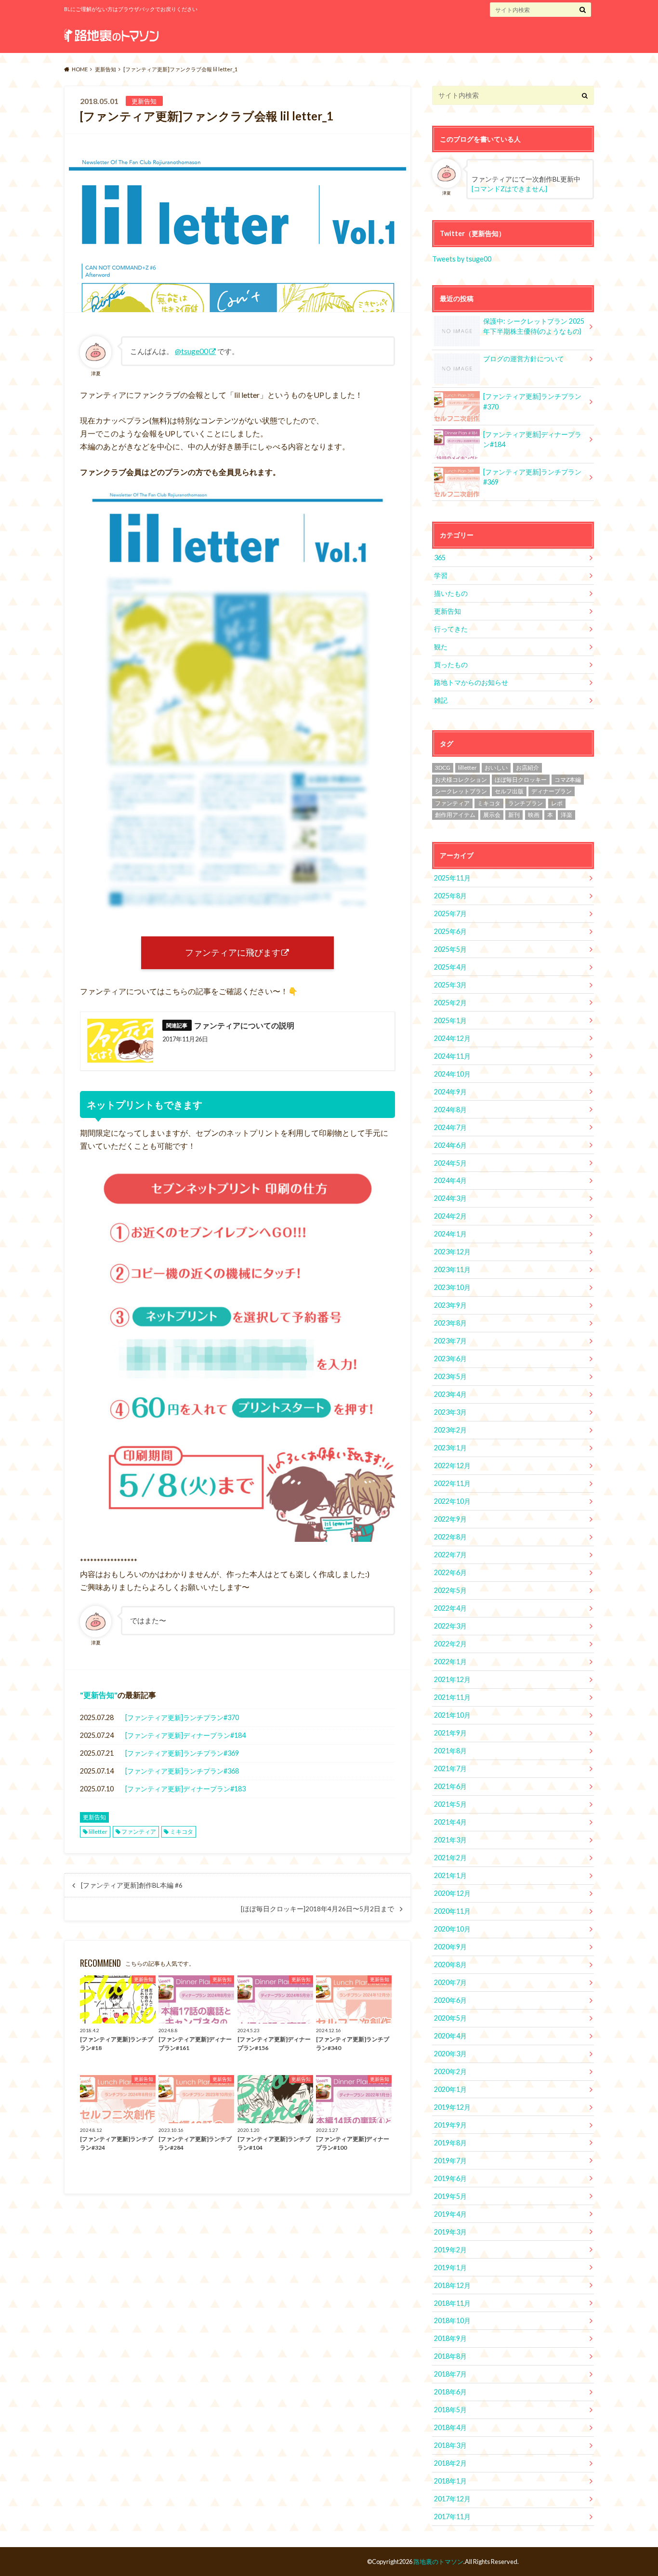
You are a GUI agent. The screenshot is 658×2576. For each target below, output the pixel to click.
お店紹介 (527, 768)
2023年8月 (450, 1323)
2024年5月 (450, 1163)
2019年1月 (450, 2267)
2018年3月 (450, 2445)
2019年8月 (450, 2143)
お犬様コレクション (461, 780)
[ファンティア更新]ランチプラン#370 (182, 1717)
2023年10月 (452, 1287)
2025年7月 (450, 913)
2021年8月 (450, 1751)
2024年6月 (450, 1145)
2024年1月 (450, 1234)
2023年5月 (450, 1376)
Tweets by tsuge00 (462, 259)
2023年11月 (452, 1269)
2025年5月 (450, 949)
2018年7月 (450, 2374)
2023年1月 (450, 1448)
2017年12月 (452, 2499)
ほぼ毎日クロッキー (521, 780)
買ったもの (451, 664)
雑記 (441, 700)
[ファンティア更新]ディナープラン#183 (185, 1789)
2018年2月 (450, 2463)
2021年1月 (450, 1875)
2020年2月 (450, 2071)
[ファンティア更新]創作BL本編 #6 (132, 1885)
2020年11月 (452, 1911)
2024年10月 (452, 1074)
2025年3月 (450, 985)
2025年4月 (450, 967)
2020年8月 (450, 1965)
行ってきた (451, 629)
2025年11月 (452, 878)
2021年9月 (450, 1733)
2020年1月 (450, 2089)
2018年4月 (450, 2427)
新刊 (514, 815)
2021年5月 (450, 1804)
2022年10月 (452, 1501)
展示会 (492, 815)
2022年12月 (452, 1465)
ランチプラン (526, 803)
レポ (557, 803)
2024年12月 (452, 1038)
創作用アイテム (455, 815)
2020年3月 (450, 2054)
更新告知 (99, 1695)
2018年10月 (452, 2320)
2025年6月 (450, 931)
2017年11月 (452, 2517)
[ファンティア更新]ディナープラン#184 (185, 1735)
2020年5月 (450, 2018)
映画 (534, 815)
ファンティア (139, 1832)
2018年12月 (452, 2285)
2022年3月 (450, 1626)
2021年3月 (450, 1840)
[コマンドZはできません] (509, 189)
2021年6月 (450, 1786)
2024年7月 (450, 1127)
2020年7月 (450, 1982)
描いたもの (451, 593)
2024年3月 (450, 1198)
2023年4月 (450, 1394)
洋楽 (566, 815)
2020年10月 (452, 1929)
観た (441, 647)
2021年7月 (450, 1768)
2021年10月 (452, 1715)
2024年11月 (452, 1056)
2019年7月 (450, 2161)
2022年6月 (450, 1572)
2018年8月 (450, 2356)
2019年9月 (450, 2125)
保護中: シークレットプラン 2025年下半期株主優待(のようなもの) (534, 326)
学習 (441, 575)
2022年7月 (450, 1555)
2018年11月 (452, 2303)
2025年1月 (450, 1020)
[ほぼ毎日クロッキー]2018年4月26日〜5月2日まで (317, 1909)
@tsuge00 (191, 351)
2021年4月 (450, 1822)
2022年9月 (450, 1519)
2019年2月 (450, 2250)
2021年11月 (452, 1697)
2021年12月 (452, 1679)
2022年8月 (450, 1537)
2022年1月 (450, 1662)
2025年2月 (450, 1003)
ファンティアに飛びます (233, 953)
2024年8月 (450, 1110)
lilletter (98, 1832)
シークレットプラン (461, 791)
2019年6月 (450, 2178)
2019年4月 (450, 2214)
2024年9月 (450, 1092)
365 (440, 558)
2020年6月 (450, 2000)
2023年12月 (452, 1252)
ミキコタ (182, 1832)
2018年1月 (450, 2481)
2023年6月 (450, 1359)
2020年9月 (450, 1947)
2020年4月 (450, 2036)
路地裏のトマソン (438, 2562)
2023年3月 (450, 1412)
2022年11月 (452, 1483)
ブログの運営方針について (524, 359)
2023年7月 (450, 1341)
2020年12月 (452, 1893)
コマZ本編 (568, 780)
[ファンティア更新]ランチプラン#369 (182, 1753)
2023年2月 (450, 1430)
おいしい (496, 768)
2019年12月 (452, 2107)
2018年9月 (450, 2338)
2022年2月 (450, 1644)
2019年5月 (450, 2196)
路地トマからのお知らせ (471, 682)
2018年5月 (450, 2410)
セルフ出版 (509, 791)
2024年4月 (450, 1180)
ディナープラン (552, 791)
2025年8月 (450, 896)
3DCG (443, 768)
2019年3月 (450, 2232)
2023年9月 (450, 1305)
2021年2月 (450, 1858)
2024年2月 (450, 1216)
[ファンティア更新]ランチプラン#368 (182, 1771)
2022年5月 (450, 1590)
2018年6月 (450, 2392)
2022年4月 (450, 1608)
